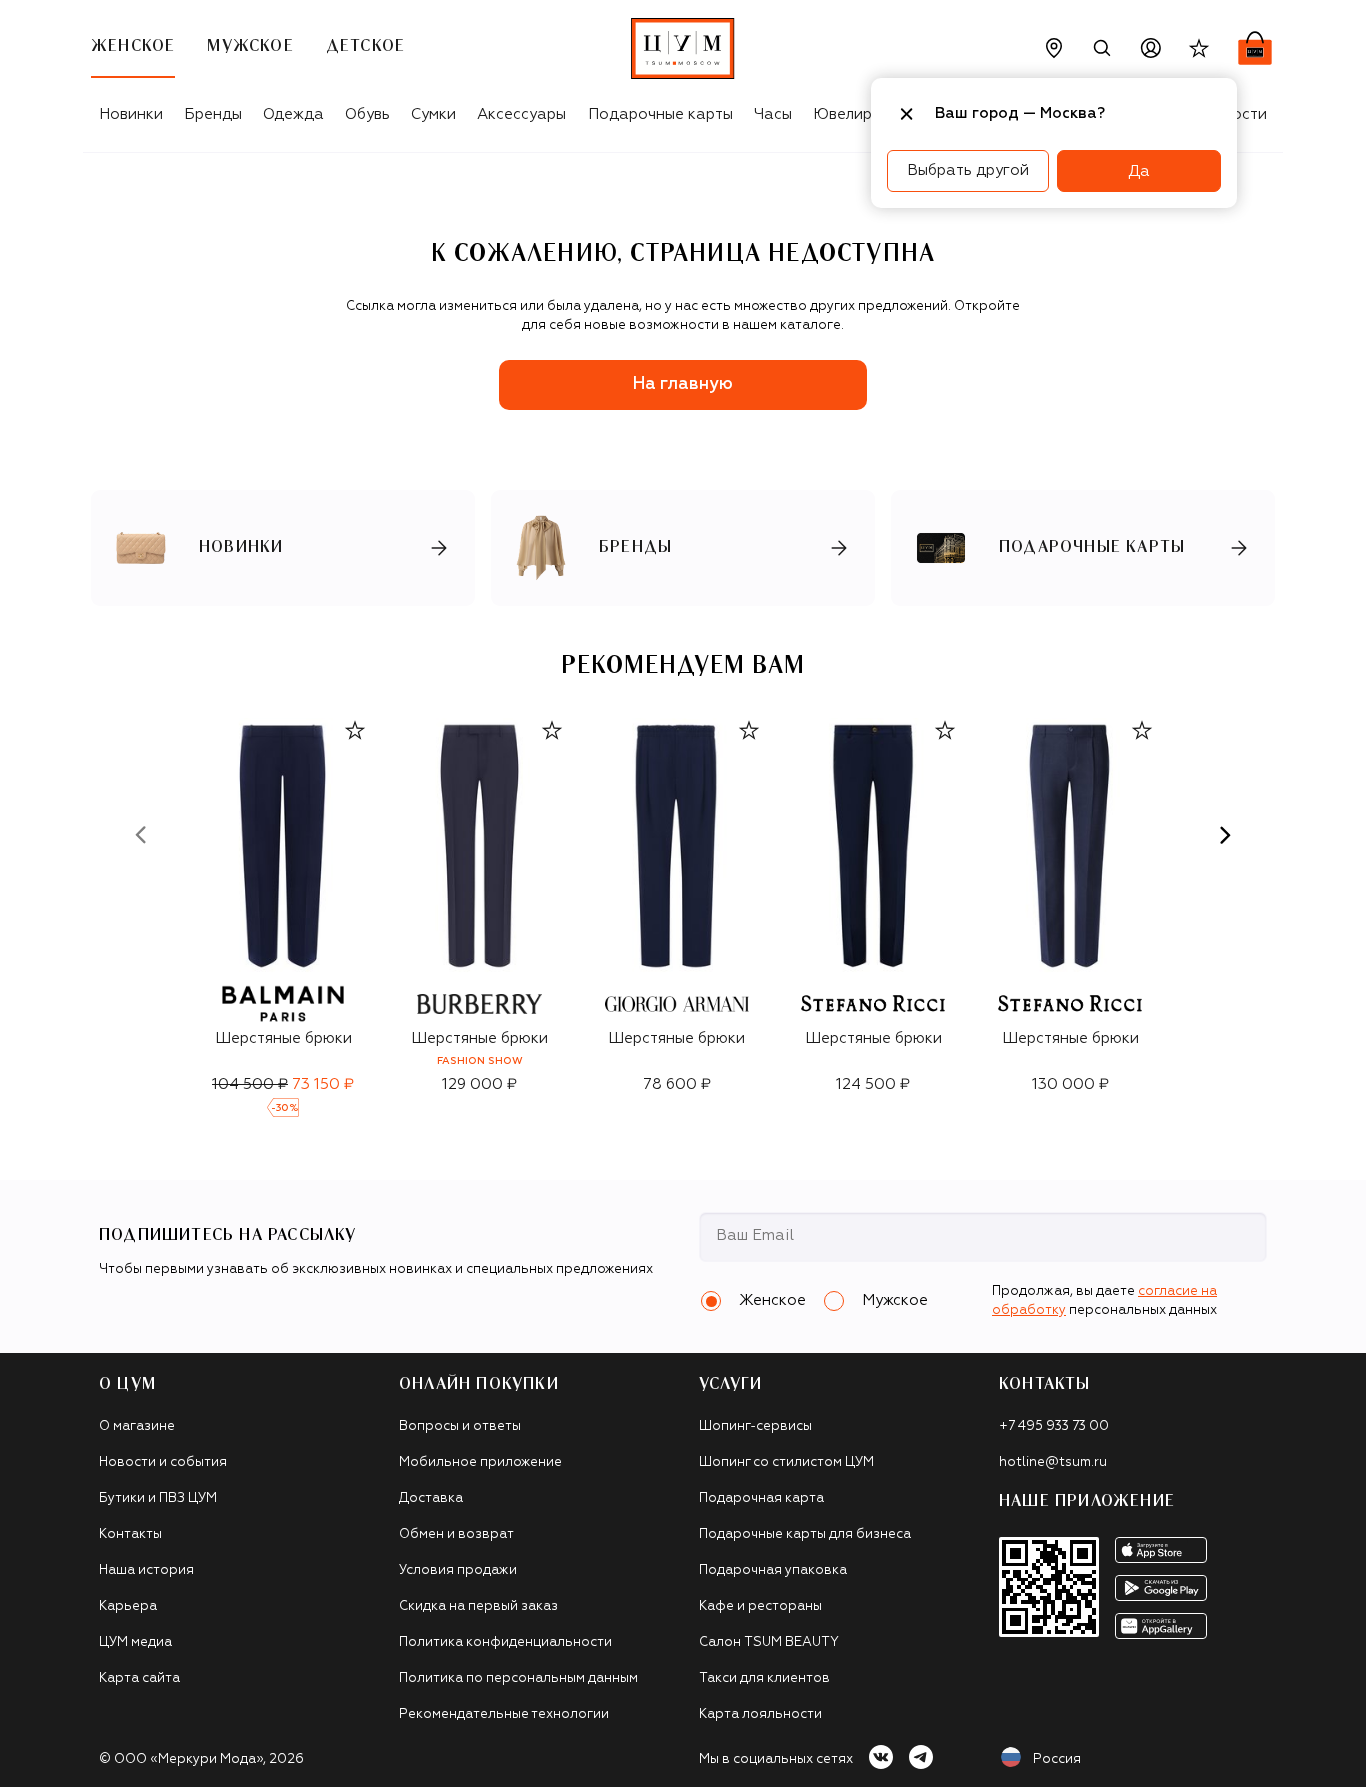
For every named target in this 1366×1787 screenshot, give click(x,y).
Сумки (433, 114)
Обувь (367, 114)
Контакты (130, 1534)
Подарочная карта (761, 1498)
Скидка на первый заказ (478, 1606)
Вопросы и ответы (460, 1426)
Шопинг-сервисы (755, 1426)
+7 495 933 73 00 (1054, 1426)
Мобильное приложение (480, 1462)
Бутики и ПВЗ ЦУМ (158, 1498)
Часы (773, 114)
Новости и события (163, 1462)
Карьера (128, 1606)
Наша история (146, 1570)
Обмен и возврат (456, 1534)
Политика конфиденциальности (505, 1642)
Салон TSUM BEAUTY (769, 1642)
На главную (683, 384)
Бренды (213, 114)
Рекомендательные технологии (504, 1714)
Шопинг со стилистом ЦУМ (786, 1462)
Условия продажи (458, 1570)
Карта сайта (139, 1678)
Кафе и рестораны (760, 1606)
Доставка (431, 1498)
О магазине (137, 1426)
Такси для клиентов (764, 1678)
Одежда (293, 114)
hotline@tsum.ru (1053, 1462)
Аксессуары (521, 114)
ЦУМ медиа (135, 1642)
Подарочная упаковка (773, 1570)
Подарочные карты (660, 114)
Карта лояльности (760, 1714)
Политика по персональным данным (518, 1678)
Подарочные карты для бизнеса (805, 1534)
